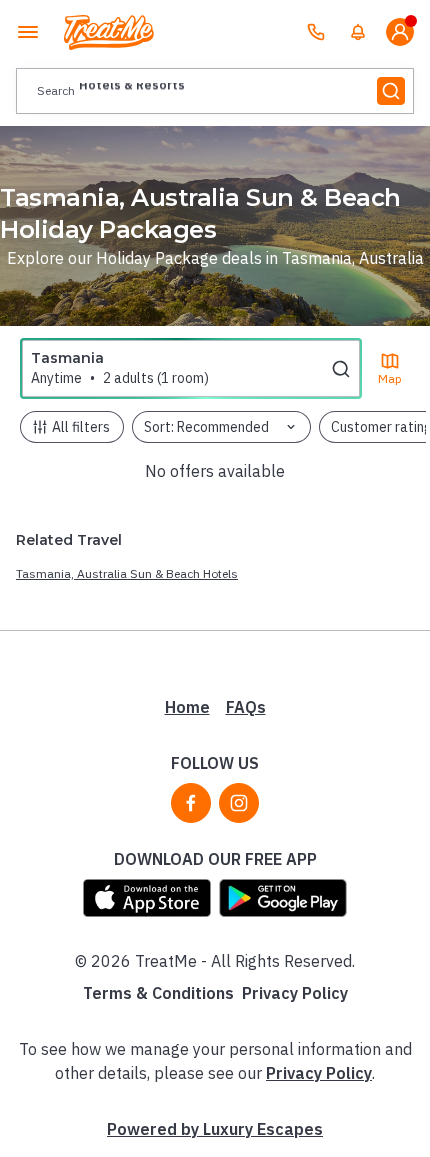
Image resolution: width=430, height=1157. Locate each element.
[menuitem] (358, 32)
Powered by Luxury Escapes (215, 1129)
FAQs (246, 707)
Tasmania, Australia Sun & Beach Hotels (127, 573)
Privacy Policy (295, 993)
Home (187, 707)
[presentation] (215, 91)
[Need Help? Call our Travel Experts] (316, 32)
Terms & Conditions (158, 993)
